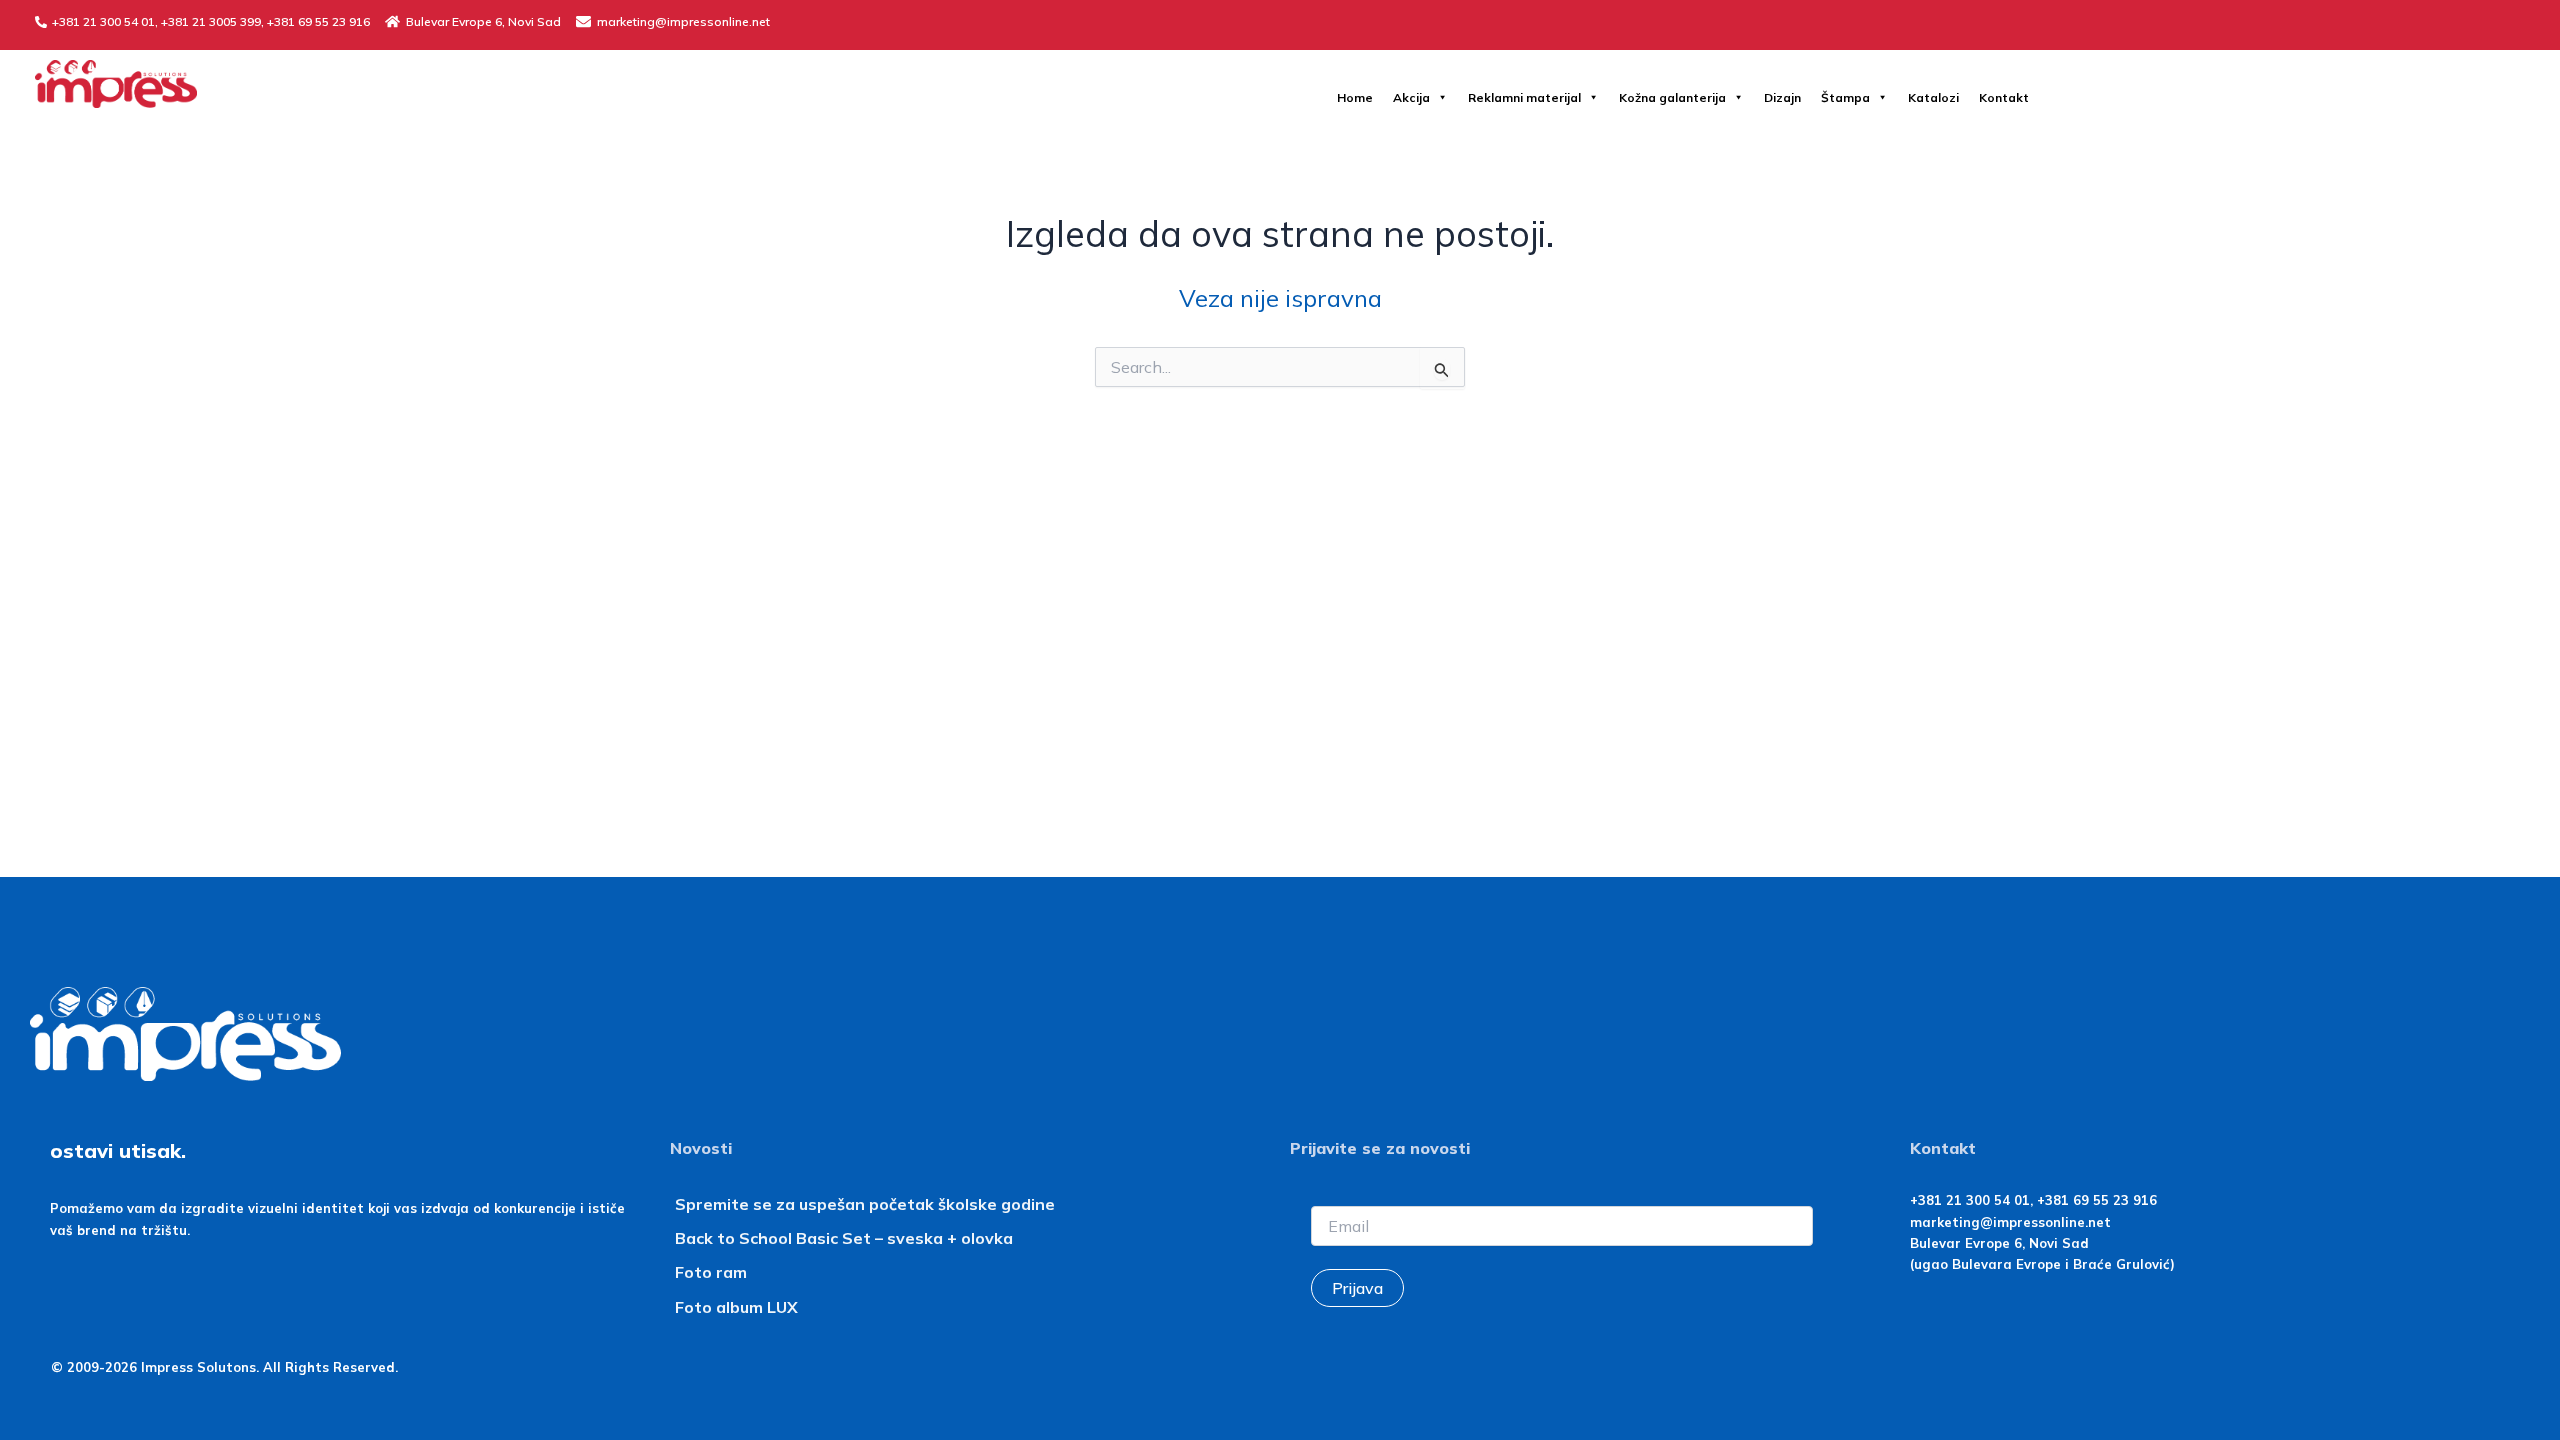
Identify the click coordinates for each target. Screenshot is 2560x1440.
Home (1355, 97)
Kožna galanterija (1672, 97)
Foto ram (711, 1272)
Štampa (1845, 97)
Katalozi (1933, 97)
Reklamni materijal (1524, 97)
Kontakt (2004, 97)
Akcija (1411, 97)
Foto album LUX (736, 1307)
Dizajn (1782, 97)
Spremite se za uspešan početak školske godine (865, 1204)
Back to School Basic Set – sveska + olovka (844, 1238)
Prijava (1357, 1288)
